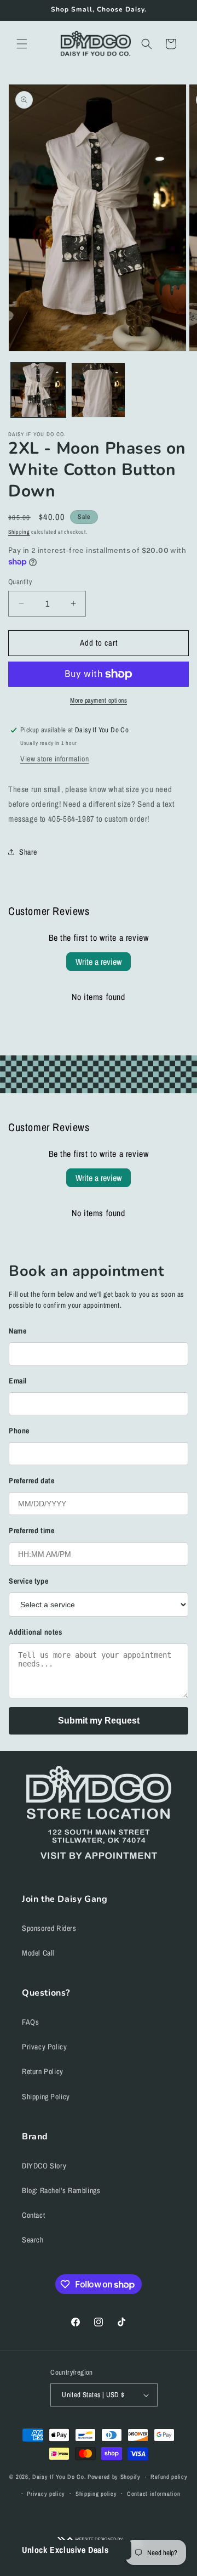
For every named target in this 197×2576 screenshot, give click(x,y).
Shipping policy (96, 2494)
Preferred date (31, 1481)
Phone (19, 1431)
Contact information (153, 2494)
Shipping (19, 532)
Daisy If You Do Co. (59, 2477)
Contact (33, 2215)
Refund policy (169, 2477)
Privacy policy (46, 2494)
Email (18, 1381)
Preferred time (31, 1530)
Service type (28, 1581)
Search (33, 2240)
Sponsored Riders (49, 1928)
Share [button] (28, 852)
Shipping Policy (46, 2097)
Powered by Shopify (114, 2477)
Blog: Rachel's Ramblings (61, 2190)
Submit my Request (99, 1721)
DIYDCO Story (44, 2166)
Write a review (99, 962)
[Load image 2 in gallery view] (99, 390)
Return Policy (43, 2071)
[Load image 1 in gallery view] (38, 390)
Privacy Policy (44, 2047)
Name (18, 1331)
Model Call (38, 1953)
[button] (22, 44)
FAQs (30, 2022)
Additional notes (36, 1632)
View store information (54, 759)
